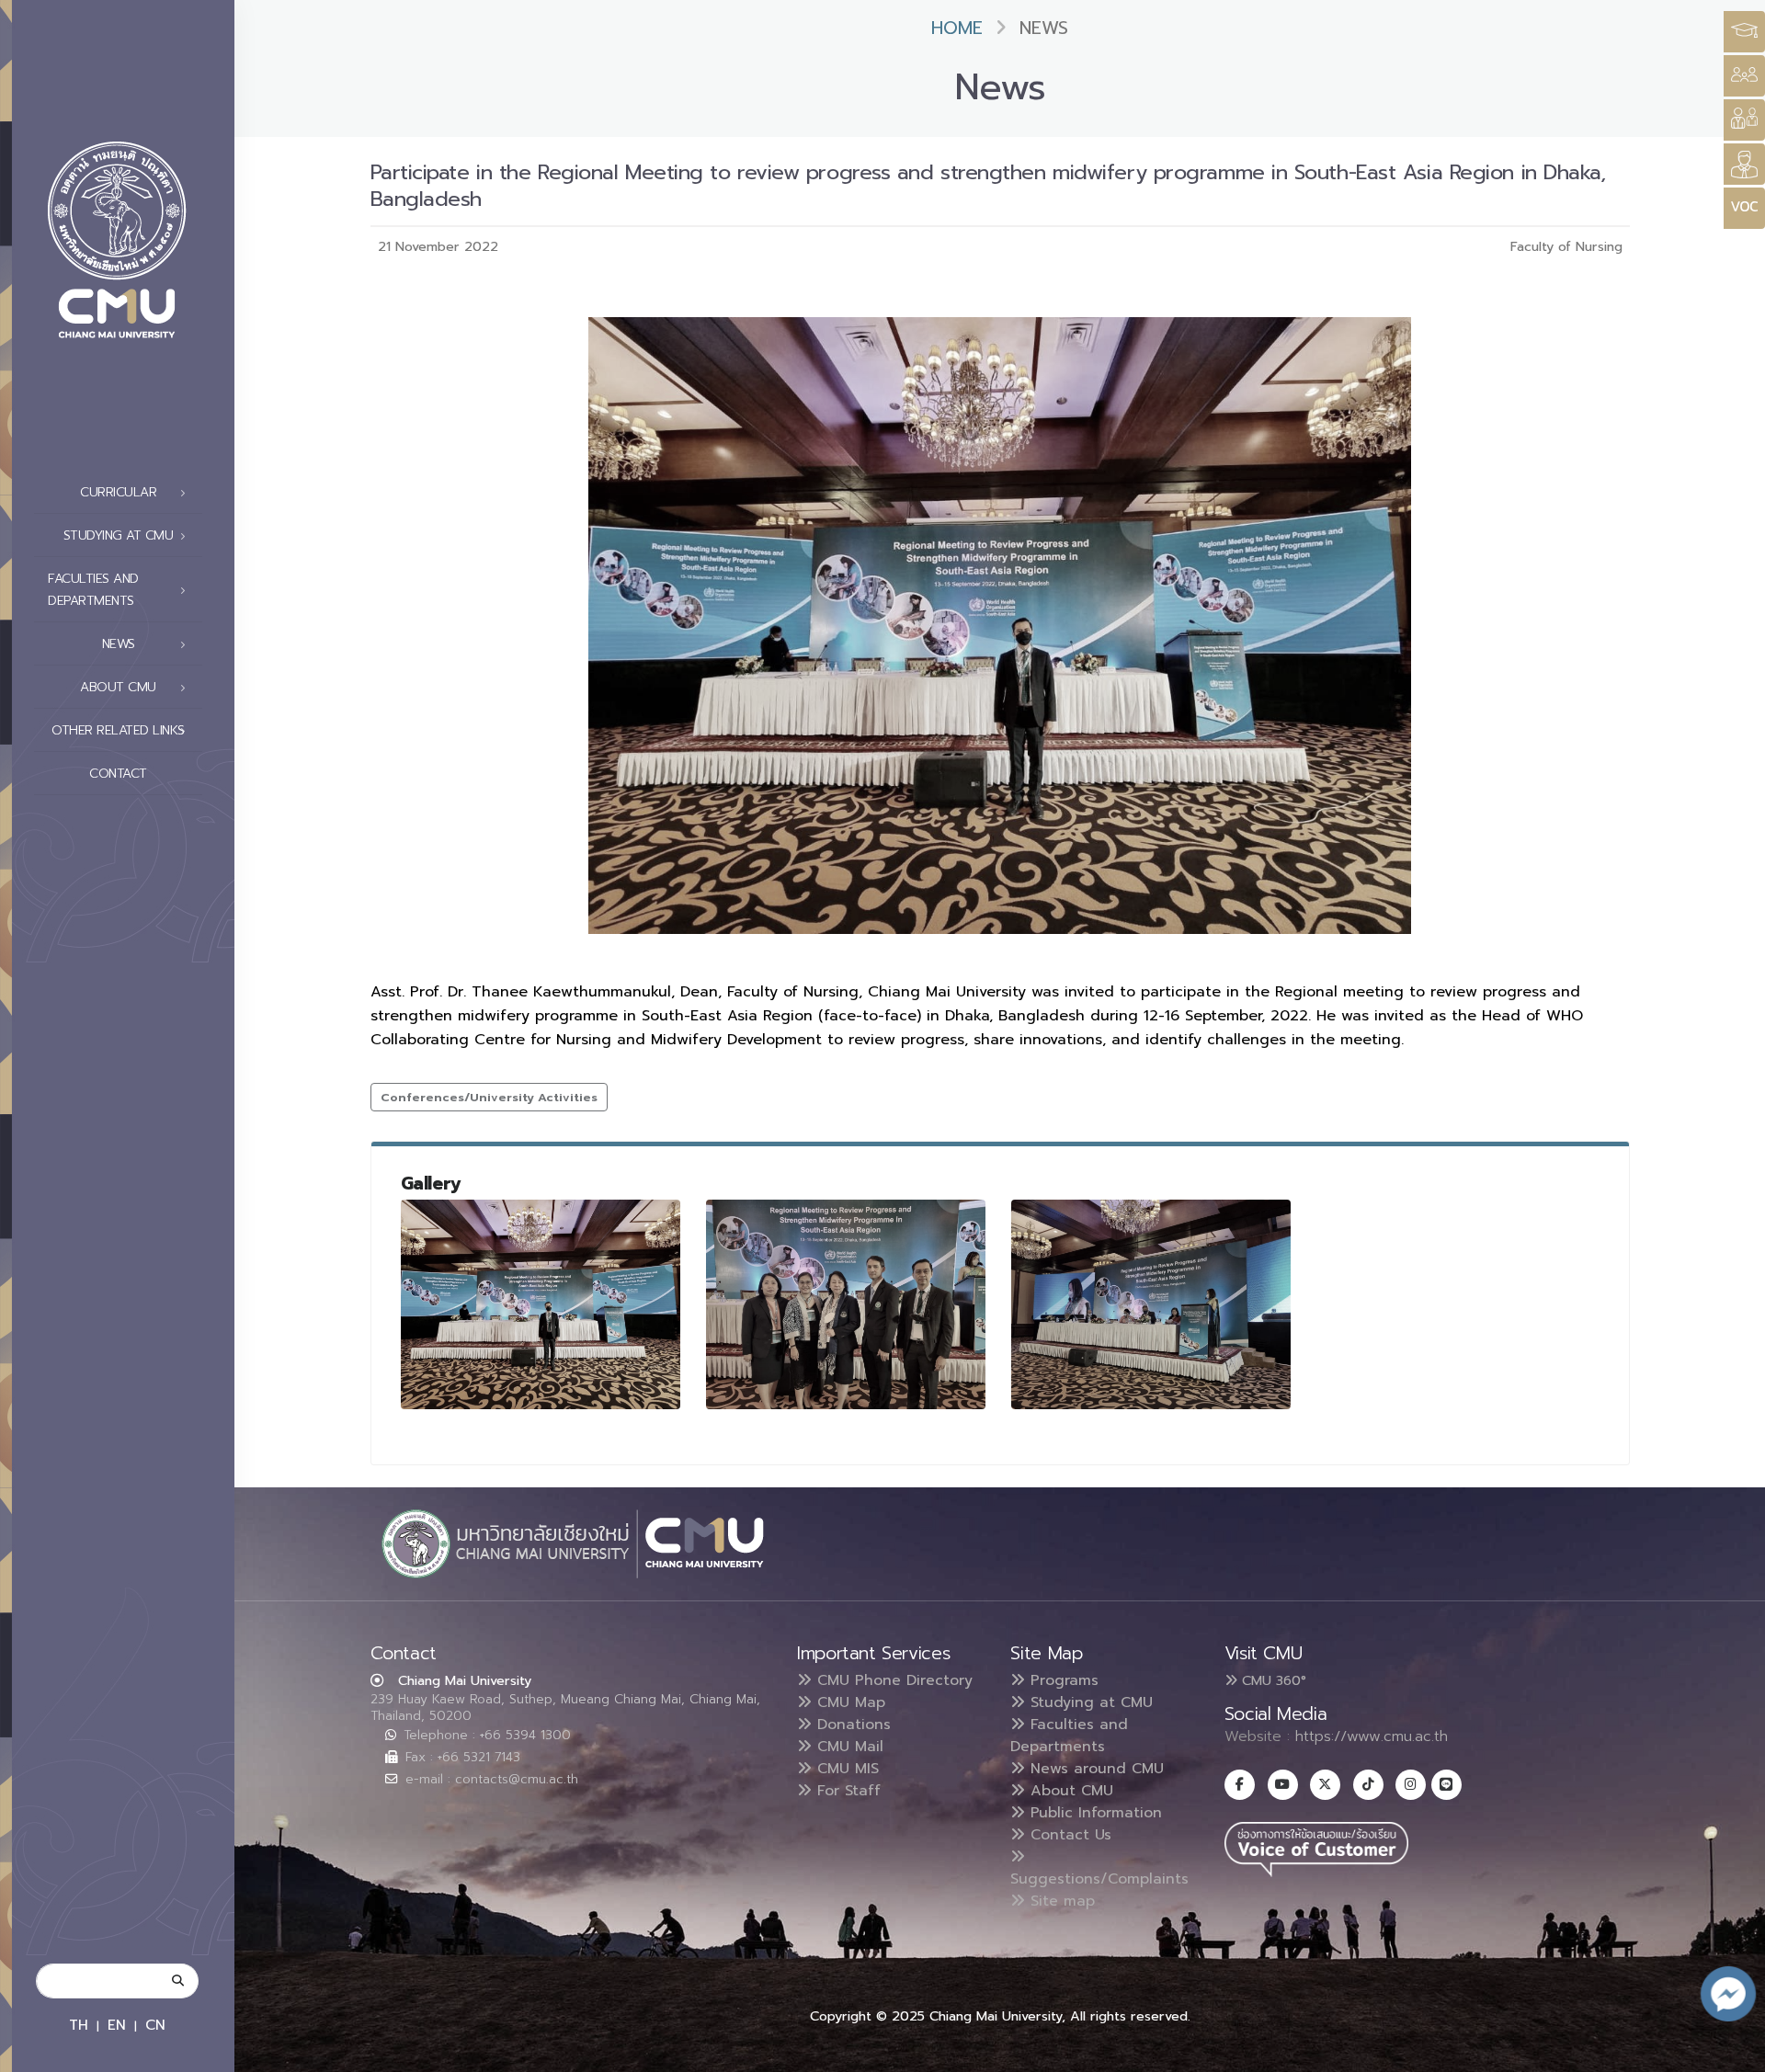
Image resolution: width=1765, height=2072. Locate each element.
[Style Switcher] (1744, 76)
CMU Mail (848, 1747)
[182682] (846, 1304)
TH (79, 2025)
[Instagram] (1411, 1785)
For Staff (846, 1791)
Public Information (1093, 1813)
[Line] (1446, 1785)
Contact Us (1068, 1835)
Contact (118, 774)
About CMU (1069, 1791)
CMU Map (848, 1702)
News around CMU (1094, 1769)
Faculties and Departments (1069, 1736)
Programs (1062, 1680)
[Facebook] (1240, 1785)
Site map (1060, 1901)
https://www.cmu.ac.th (1372, 1736)
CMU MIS (845, 1769)
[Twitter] (1325, 1785)
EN (117, 2025)
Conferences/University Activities (489, 1097)
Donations (851, 1725)
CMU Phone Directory (892, 1680)
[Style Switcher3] (1744, 32)
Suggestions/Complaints (1099, 1879)
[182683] (1151, 1304)
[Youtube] (1283, 1785)
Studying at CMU (1089, 1702)
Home (957, 28)
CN (155, 2025)
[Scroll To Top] (1733, 2051)
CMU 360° (1272, 1680)
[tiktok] (1368, 1785)
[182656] (541, 1304)
